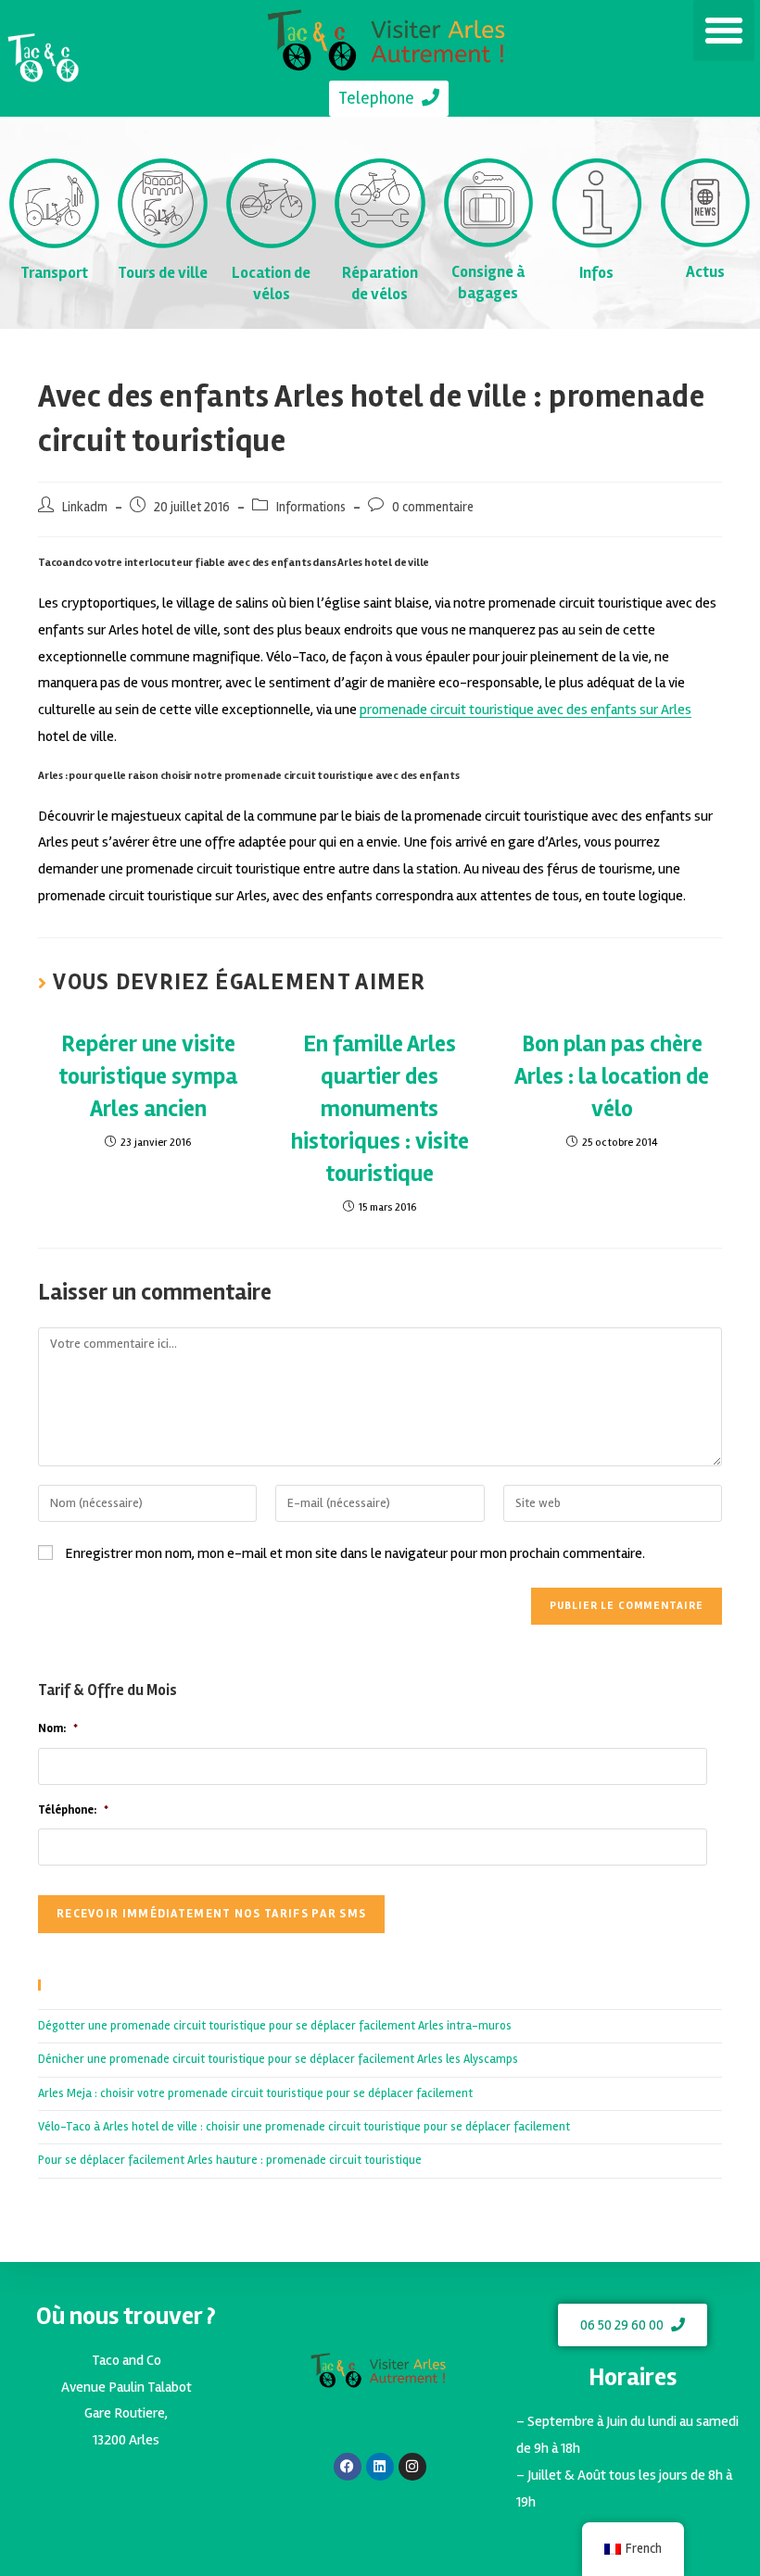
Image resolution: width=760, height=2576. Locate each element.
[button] (724, 31)
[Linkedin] (380, 2467)
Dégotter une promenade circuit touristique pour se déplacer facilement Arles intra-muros (275, 2026)
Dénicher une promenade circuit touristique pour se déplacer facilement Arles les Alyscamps (278, 2059)
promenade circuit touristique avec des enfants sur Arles (526, 710)
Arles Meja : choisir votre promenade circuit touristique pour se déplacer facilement (255, 2093)
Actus (705, 272)
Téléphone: (73, 1810)
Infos (596, 273)
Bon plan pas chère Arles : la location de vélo (612, 1076)
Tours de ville (163, 273)
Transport (54, 273)
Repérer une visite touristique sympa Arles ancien (148, 1076)
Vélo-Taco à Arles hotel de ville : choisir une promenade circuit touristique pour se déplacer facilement (304, 2127)
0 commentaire (433, 507)
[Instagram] (412, 2467)
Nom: (58, 1728)
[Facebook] (348, 2467)
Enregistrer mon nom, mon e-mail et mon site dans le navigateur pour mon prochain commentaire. (355, 1553)
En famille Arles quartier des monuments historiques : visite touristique (380, 1109)
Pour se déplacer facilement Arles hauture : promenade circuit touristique (230, 2160)
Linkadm (85, 507)
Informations (311, 507)
